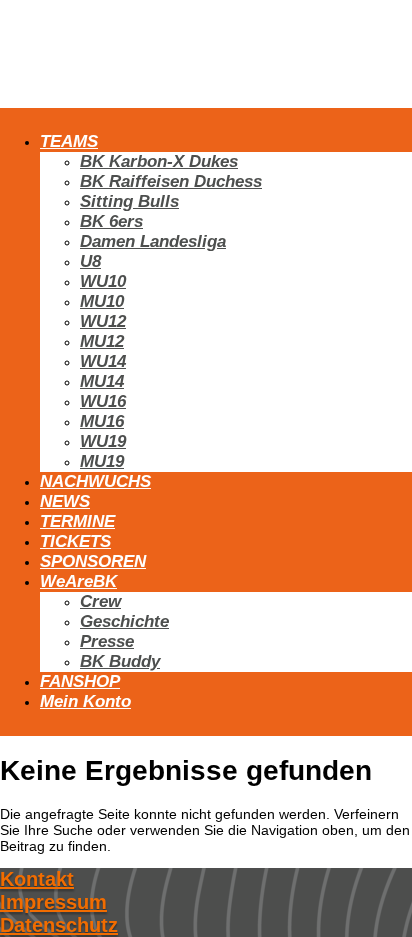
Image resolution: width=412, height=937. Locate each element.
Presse (107, 641)
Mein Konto (85, 701)
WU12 (103, 321)
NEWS (65, 501)
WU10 (103, 281)
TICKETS (75, 541)
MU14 (102, 381)
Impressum (53, 902)
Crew (100, 601)
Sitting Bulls (129, 201)
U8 (90, 261)
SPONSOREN (93, 561)
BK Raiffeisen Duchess (171, 181)
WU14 (103, 361)
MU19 (102, 461)
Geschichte (124, 621)
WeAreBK (78, 581)
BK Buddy (120, 661)
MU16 (102, 421)
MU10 (102, 301)
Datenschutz (59, 925)
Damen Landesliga (153, 241)
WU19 (103, 441)
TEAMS (69, 141)
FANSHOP (80, 681)
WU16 (103, 401)
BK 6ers (111, 221)
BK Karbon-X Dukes (159, 161)
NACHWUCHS (95, 481)
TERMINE (77, 521)
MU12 (102, 341)
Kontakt (37, 879)
